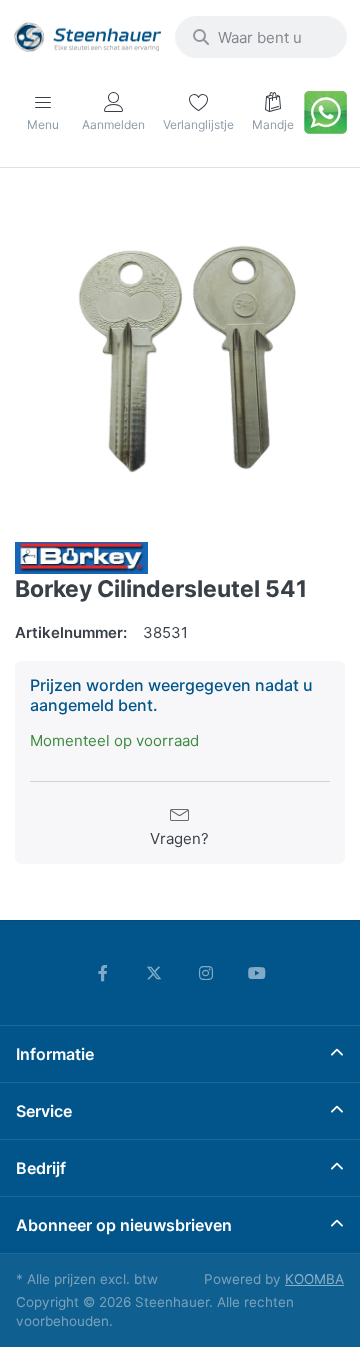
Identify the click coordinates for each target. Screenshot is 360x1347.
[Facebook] (103, 973)
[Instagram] (206, 973)
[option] (180, 357)
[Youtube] (258, 973)
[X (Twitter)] (154, 973)
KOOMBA (314, 1279)
